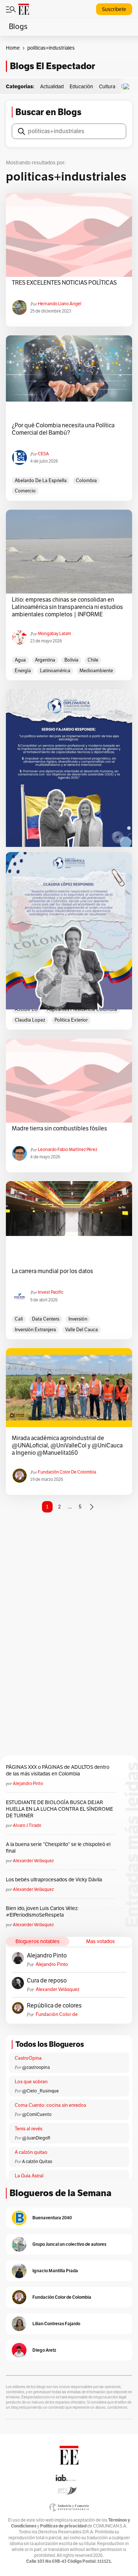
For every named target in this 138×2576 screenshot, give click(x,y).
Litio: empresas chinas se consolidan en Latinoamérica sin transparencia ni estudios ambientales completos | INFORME (67, 607)
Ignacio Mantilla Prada (55, 2271)
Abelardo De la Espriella (41, 481)
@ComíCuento (37, 2114)
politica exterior (71, 1020)
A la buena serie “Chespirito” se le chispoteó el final (58, 1848)
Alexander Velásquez (33, 1861)
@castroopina (36, 2067)
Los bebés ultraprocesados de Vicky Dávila (55, 1880)
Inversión (78, 1319)
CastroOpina (28, 2058)
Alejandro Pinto (28, 1784)
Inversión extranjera (35, 1330)
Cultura (107, 87)
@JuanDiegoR (36, 2138)
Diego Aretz (44, 2350)
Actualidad (52, 87)
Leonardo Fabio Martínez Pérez (68, 1150)
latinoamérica (55, 671)
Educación (81, 87)
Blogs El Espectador (52, 66)
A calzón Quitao (37, 2162)
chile (93, 660)
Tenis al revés (29, 2129)
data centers (46, 1319)
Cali (19, 1319)
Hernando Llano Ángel (60, 304)
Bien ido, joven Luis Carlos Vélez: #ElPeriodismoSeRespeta (42, 1912)
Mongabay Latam (54, 634)
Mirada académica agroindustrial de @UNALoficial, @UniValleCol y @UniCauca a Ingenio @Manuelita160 (67, 1446)
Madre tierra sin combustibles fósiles (59, 1129)
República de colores (54, 2006)
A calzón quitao (31, 2152)
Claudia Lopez (30, 1020)
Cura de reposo (47, 1981)
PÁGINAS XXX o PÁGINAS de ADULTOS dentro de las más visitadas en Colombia (58, 1770)
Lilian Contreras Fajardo (56, 2324)
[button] (128, 87)
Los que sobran (31, 2082)
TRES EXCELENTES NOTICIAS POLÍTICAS (64, 283)
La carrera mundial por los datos (52, 1271)
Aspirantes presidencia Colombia (82, 1009)
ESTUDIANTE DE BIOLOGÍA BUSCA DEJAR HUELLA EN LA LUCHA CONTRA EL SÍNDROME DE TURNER (59, 1809)
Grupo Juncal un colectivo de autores (69, 2244)
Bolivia (71, 660)
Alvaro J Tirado (27, 1825)
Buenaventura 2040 (52, 2218)
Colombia (86, 481)
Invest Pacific (51, 1292)
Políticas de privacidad (63, 2526)
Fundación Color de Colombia (67, 1472)
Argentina (45, 660)
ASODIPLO (26, 1009)
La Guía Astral (29, 2176)
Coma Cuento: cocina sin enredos (50, 2105)
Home (13, 48)
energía (23, 671)
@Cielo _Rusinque (40, 2091)
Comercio (25, 491)
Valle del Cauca (82, 1330)
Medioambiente (96, 671)
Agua (20, 660)
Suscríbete (114, 9)
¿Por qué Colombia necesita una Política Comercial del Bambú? (63, 429)
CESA (43, 454)
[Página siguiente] (92, 1507)
